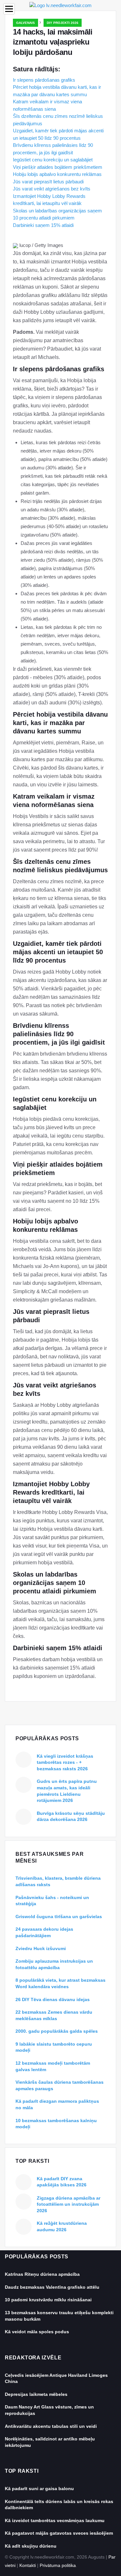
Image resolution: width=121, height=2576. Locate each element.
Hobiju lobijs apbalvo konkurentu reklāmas (57, 174)
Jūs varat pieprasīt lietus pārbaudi (48, 182)
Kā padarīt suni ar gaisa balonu (39, 2489)
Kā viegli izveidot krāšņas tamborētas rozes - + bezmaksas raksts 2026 (65, 1762)
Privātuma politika (58, 2565)
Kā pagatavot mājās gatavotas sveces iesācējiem (59, 2533)
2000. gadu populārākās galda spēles (57, 2031)
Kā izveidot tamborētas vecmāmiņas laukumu (55, 2520)
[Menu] (9, 9)
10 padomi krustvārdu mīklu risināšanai (48, 2300)
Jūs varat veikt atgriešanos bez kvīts (52, 189)
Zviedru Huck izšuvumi (41, 1948)
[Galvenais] (60, 5)
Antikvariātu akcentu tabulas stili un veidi (51, 2426)
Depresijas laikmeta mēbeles (36, 2394)
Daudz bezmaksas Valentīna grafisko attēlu (52, 2287)
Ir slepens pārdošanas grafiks (44, 80)
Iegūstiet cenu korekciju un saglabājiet (53, 160)
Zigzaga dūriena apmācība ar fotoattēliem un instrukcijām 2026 (69, 2204)
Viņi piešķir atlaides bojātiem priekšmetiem (58, 167)
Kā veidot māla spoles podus (37, 2332)
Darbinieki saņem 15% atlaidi (43, 225)
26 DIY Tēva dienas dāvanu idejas (53, 1999)
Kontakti (28, 2565)
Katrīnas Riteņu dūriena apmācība (42, 2274)
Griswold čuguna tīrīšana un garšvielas (59, 1917)
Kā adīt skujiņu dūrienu (31, 2546)
